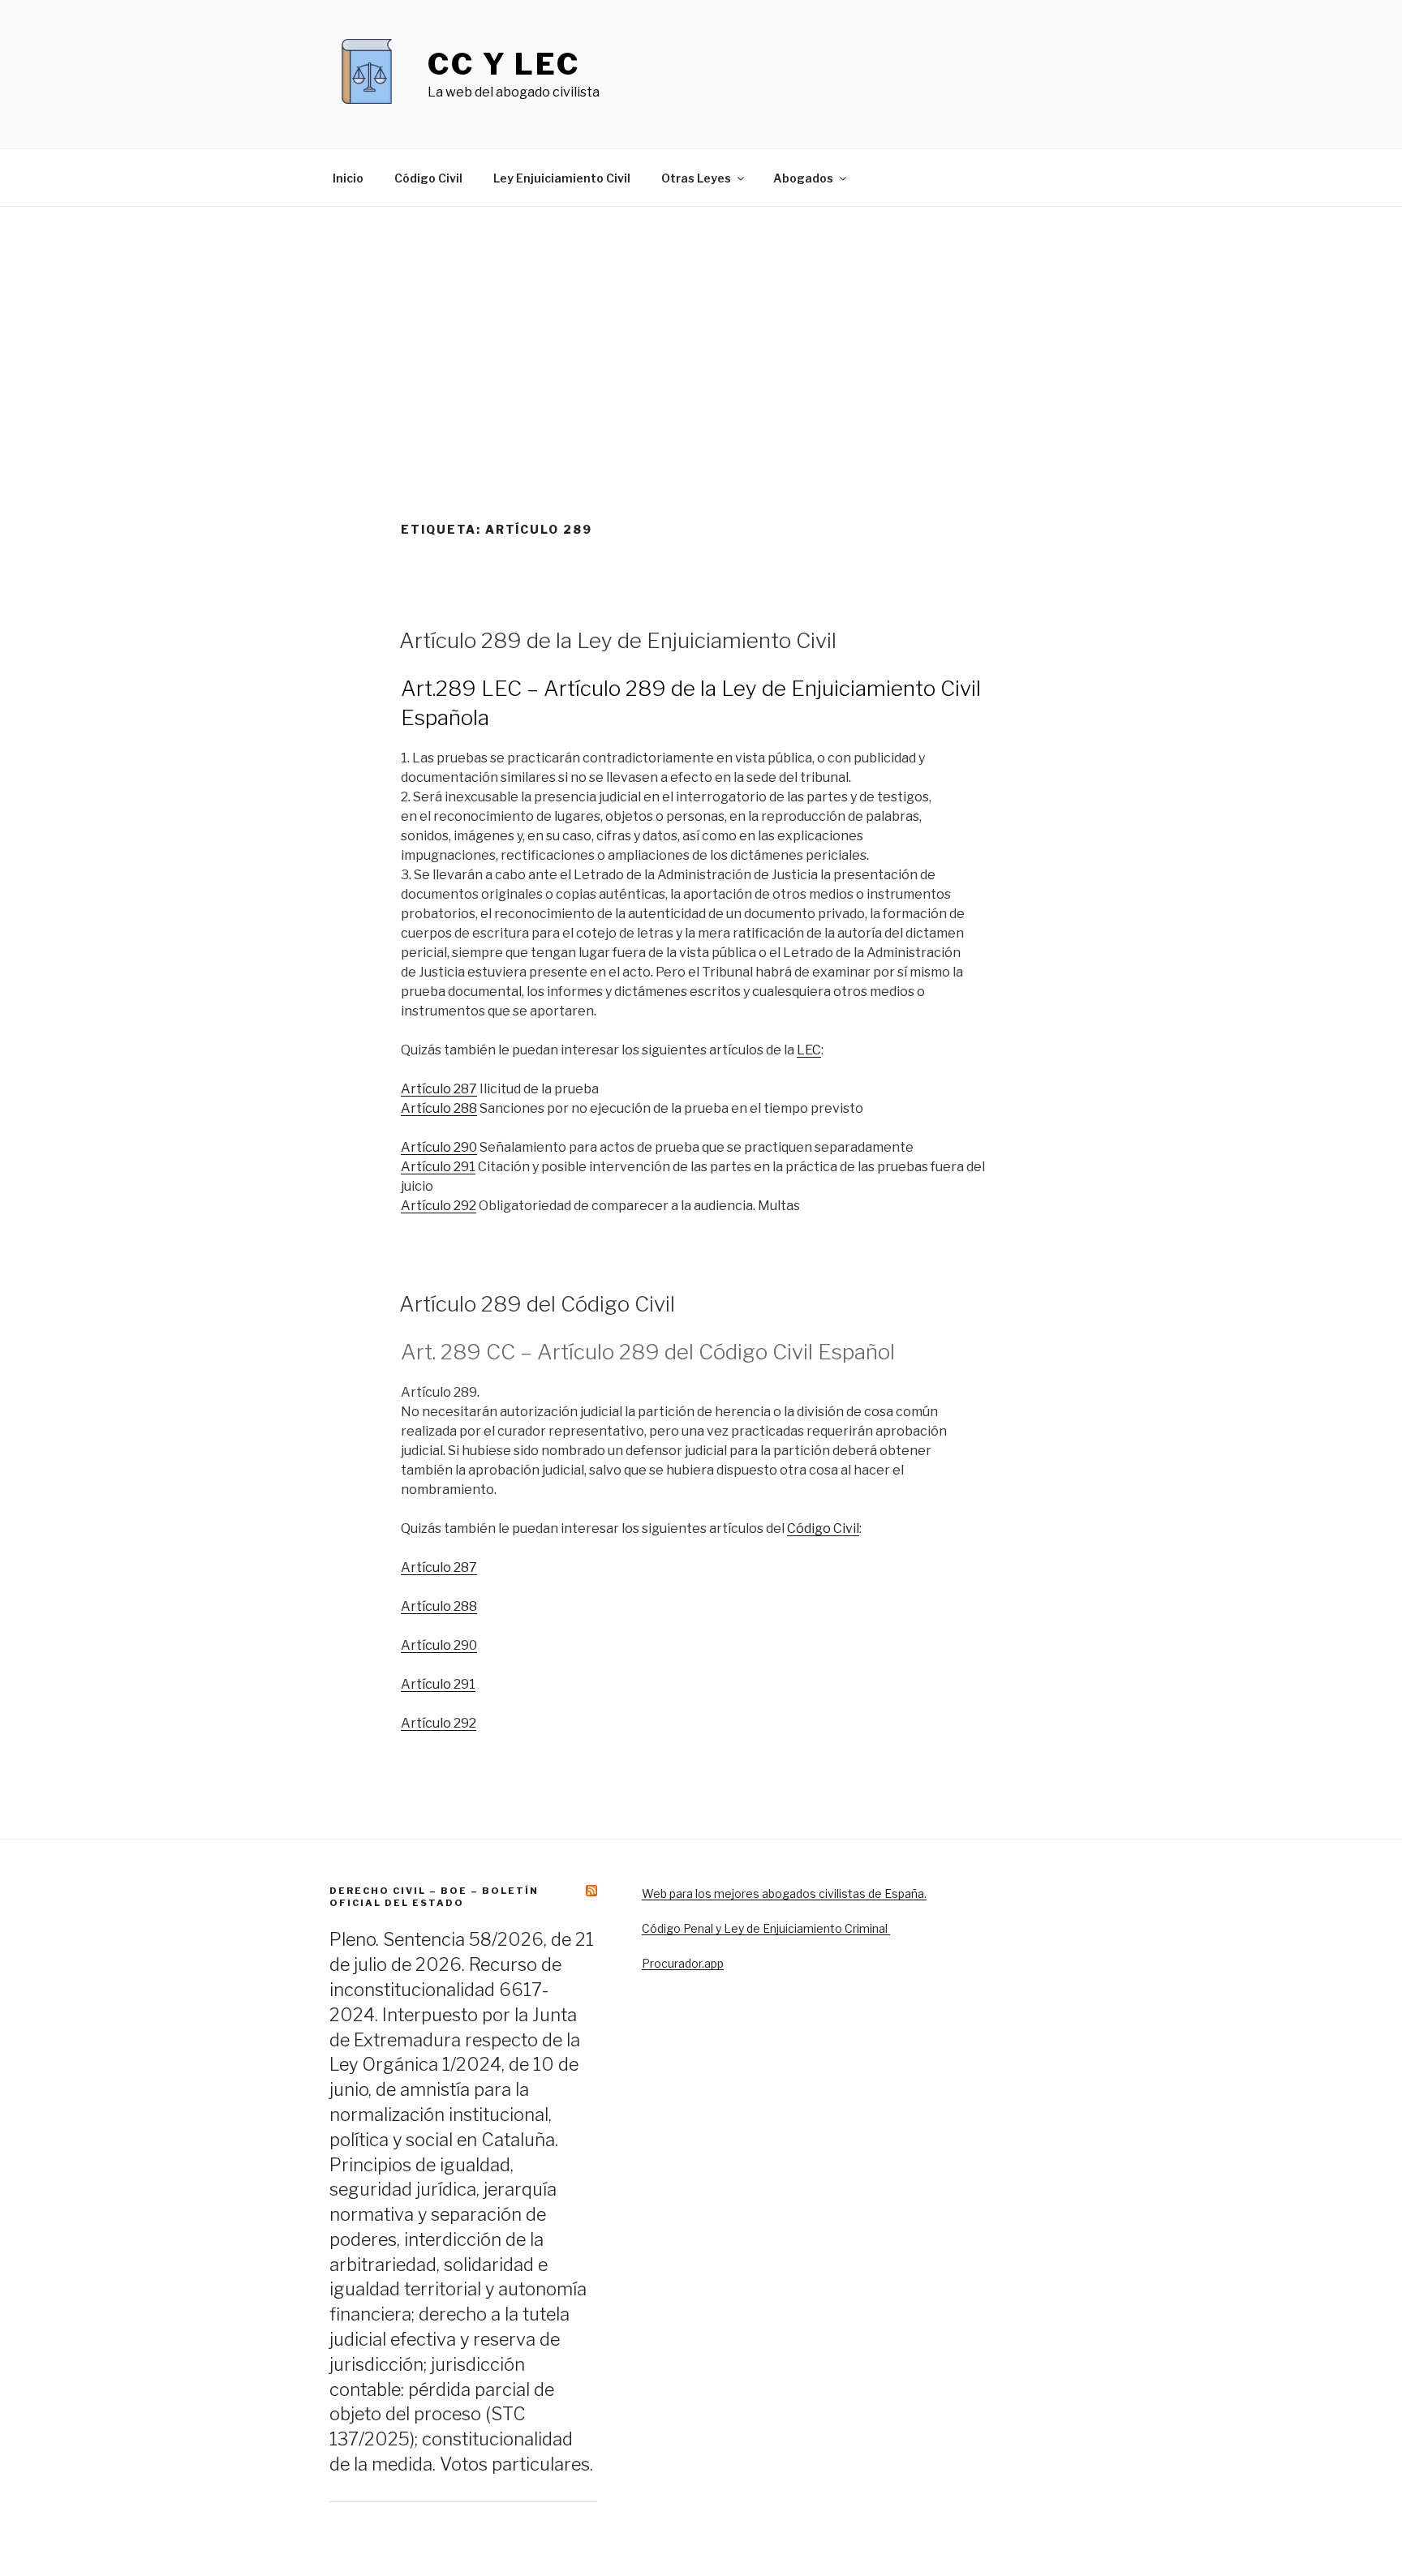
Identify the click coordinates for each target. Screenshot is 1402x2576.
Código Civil (428, 178)
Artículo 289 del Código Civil (537, 1304)
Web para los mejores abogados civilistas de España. (784, 1893)
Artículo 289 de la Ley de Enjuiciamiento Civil (618, 640)
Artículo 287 (439, 1089)
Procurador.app (683, 1963)
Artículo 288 (439, 1108)
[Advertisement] (701, 328)
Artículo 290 (439, 1147)
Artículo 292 (439, 1206)
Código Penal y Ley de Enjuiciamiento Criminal (766, 1928)
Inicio (348, 178)
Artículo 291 (438, 1167)
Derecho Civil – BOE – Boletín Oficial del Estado (434, 1897)
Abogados (803, 178)
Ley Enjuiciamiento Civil (562, 178)
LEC (809, 1050)
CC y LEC (504, 64)
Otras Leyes (696, 178)
